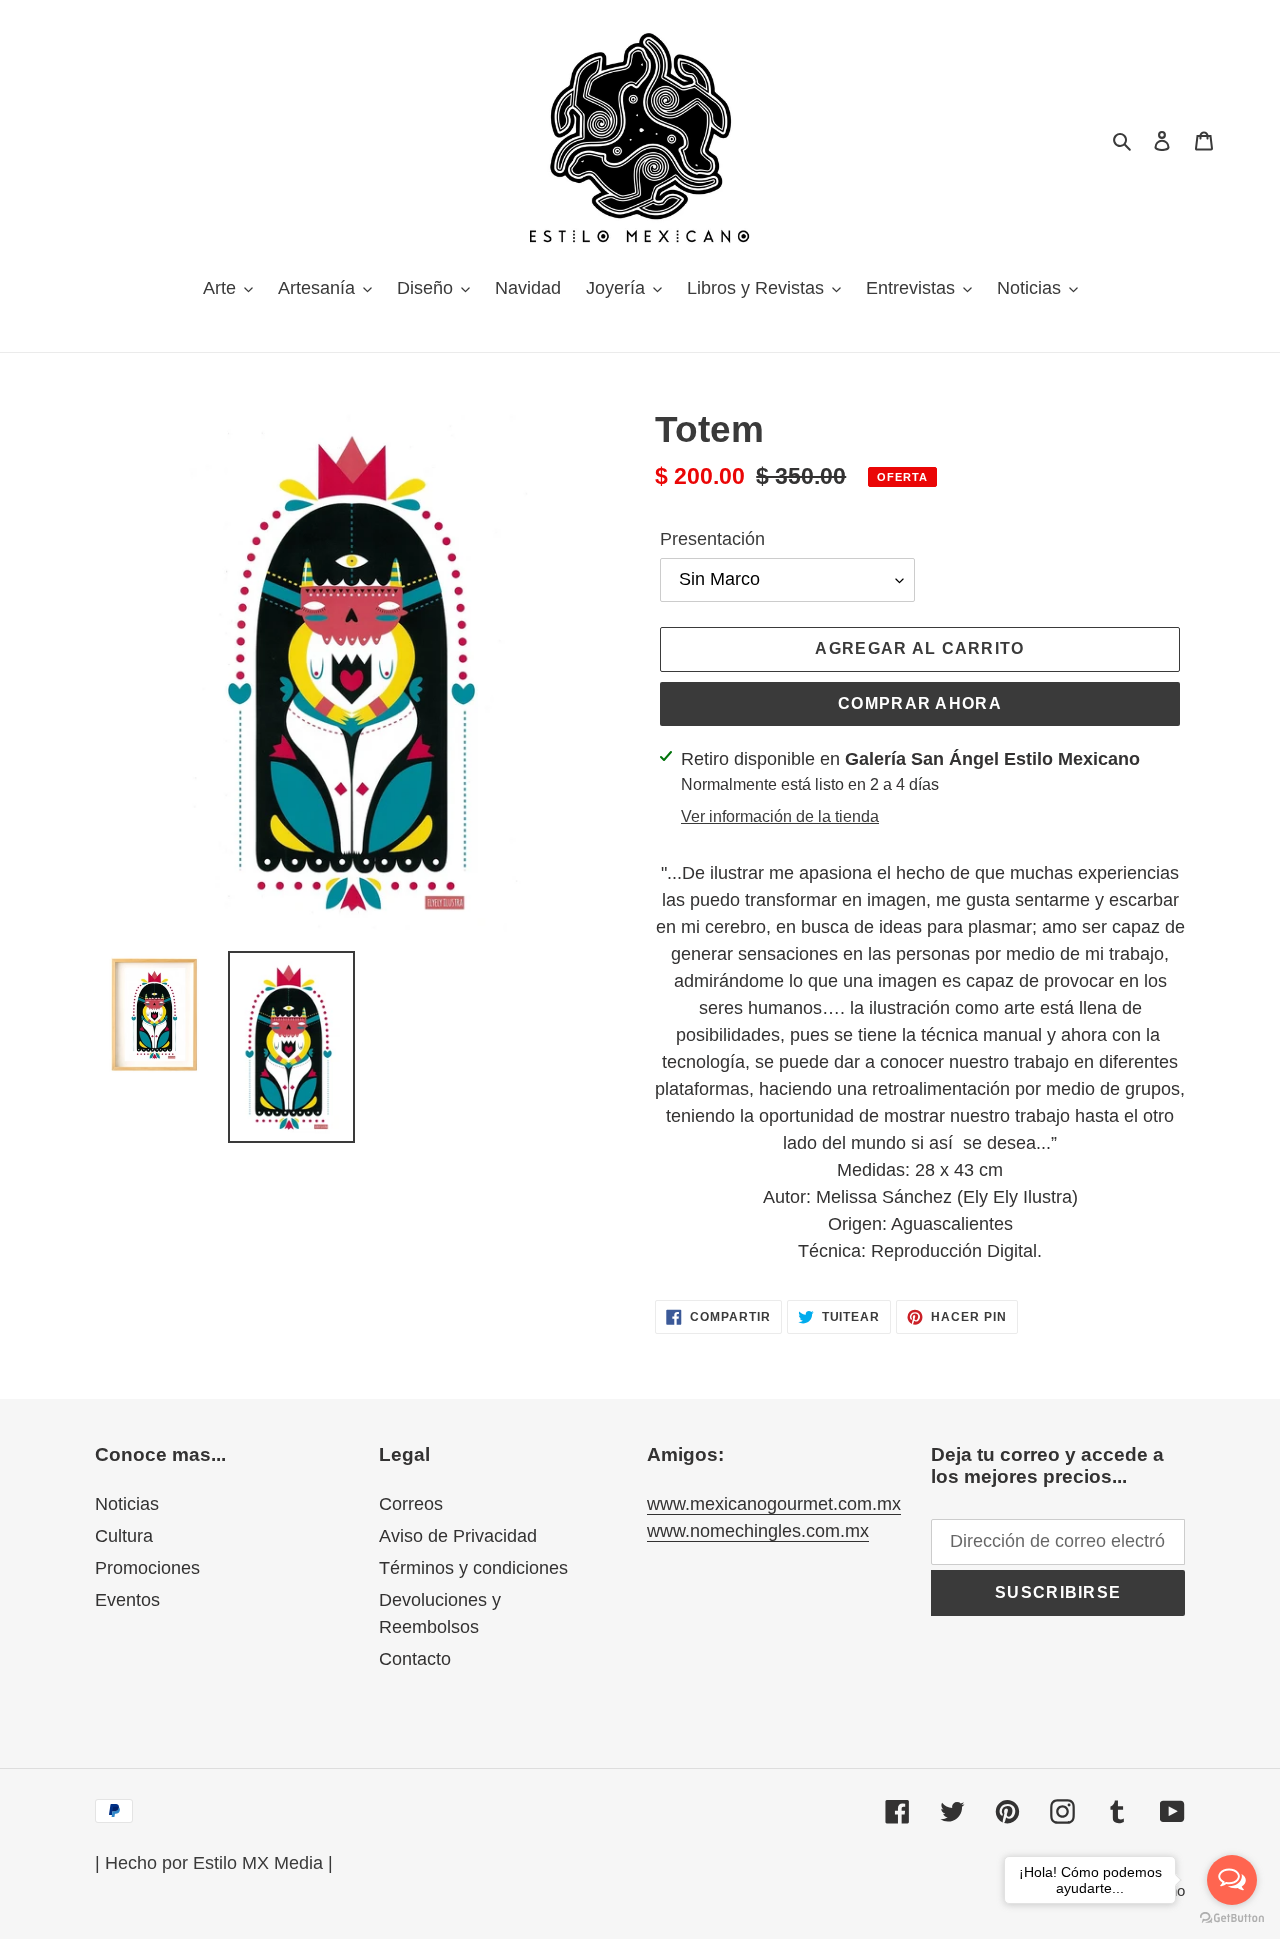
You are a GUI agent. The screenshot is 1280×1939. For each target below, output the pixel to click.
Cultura (124, 1536)
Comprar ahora (920, 703)
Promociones (147, 1568)
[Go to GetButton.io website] (1232, 1918)
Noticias (127, 1504)
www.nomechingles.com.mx (758, 1531)
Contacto (415, 1659)
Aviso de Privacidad (458, 1536)
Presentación (712, 539)
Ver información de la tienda (780, 816)
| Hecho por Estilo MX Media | (214, 1863)
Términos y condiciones (473, 1568)
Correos (411, 1504)
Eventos (127, 1600)
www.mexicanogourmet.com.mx (774, 1504)
